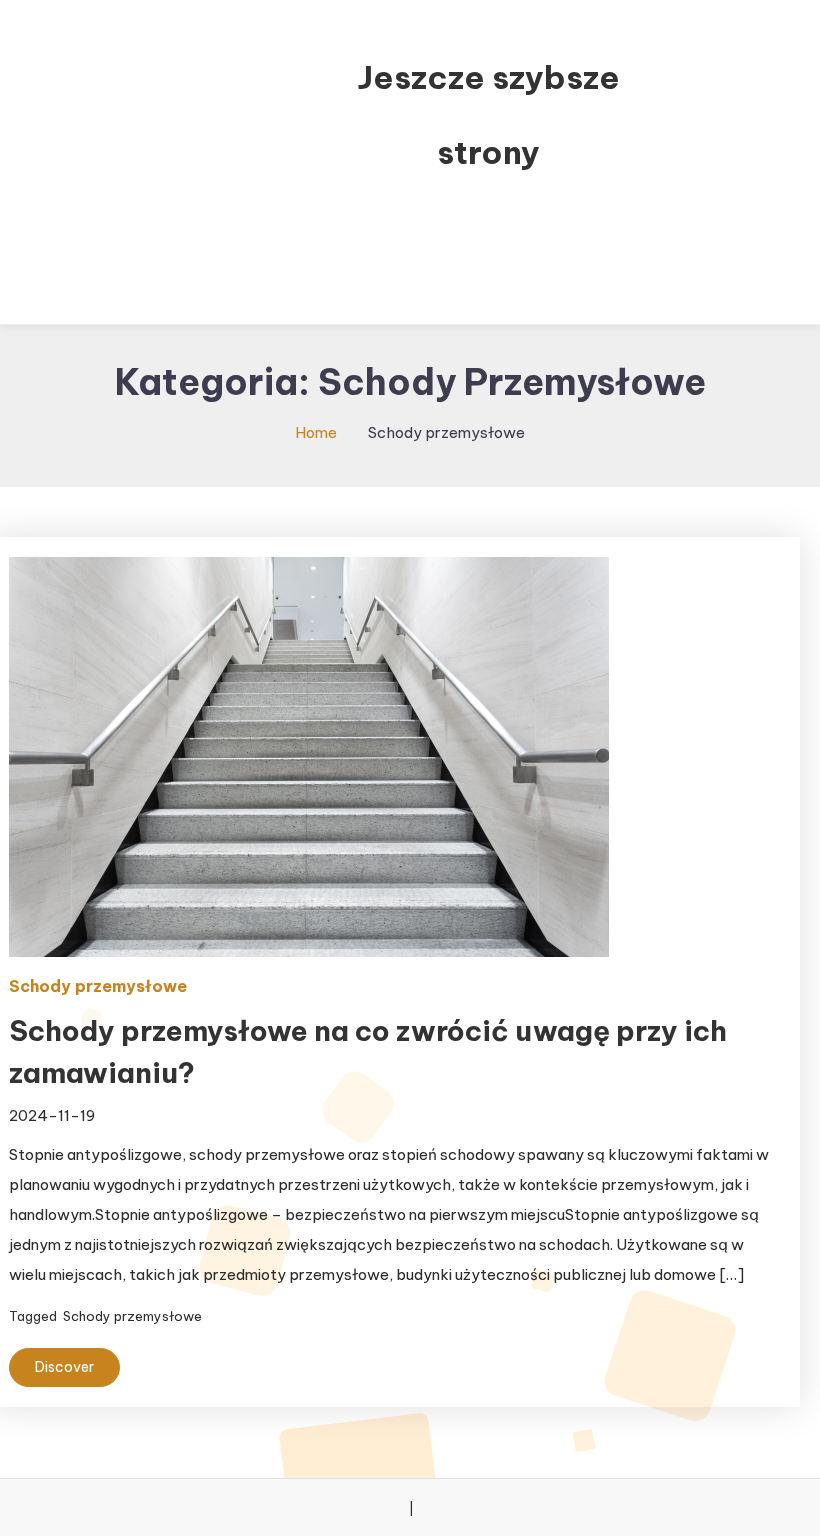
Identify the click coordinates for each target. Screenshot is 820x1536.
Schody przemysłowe (98, 986)
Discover (64, 1367)
